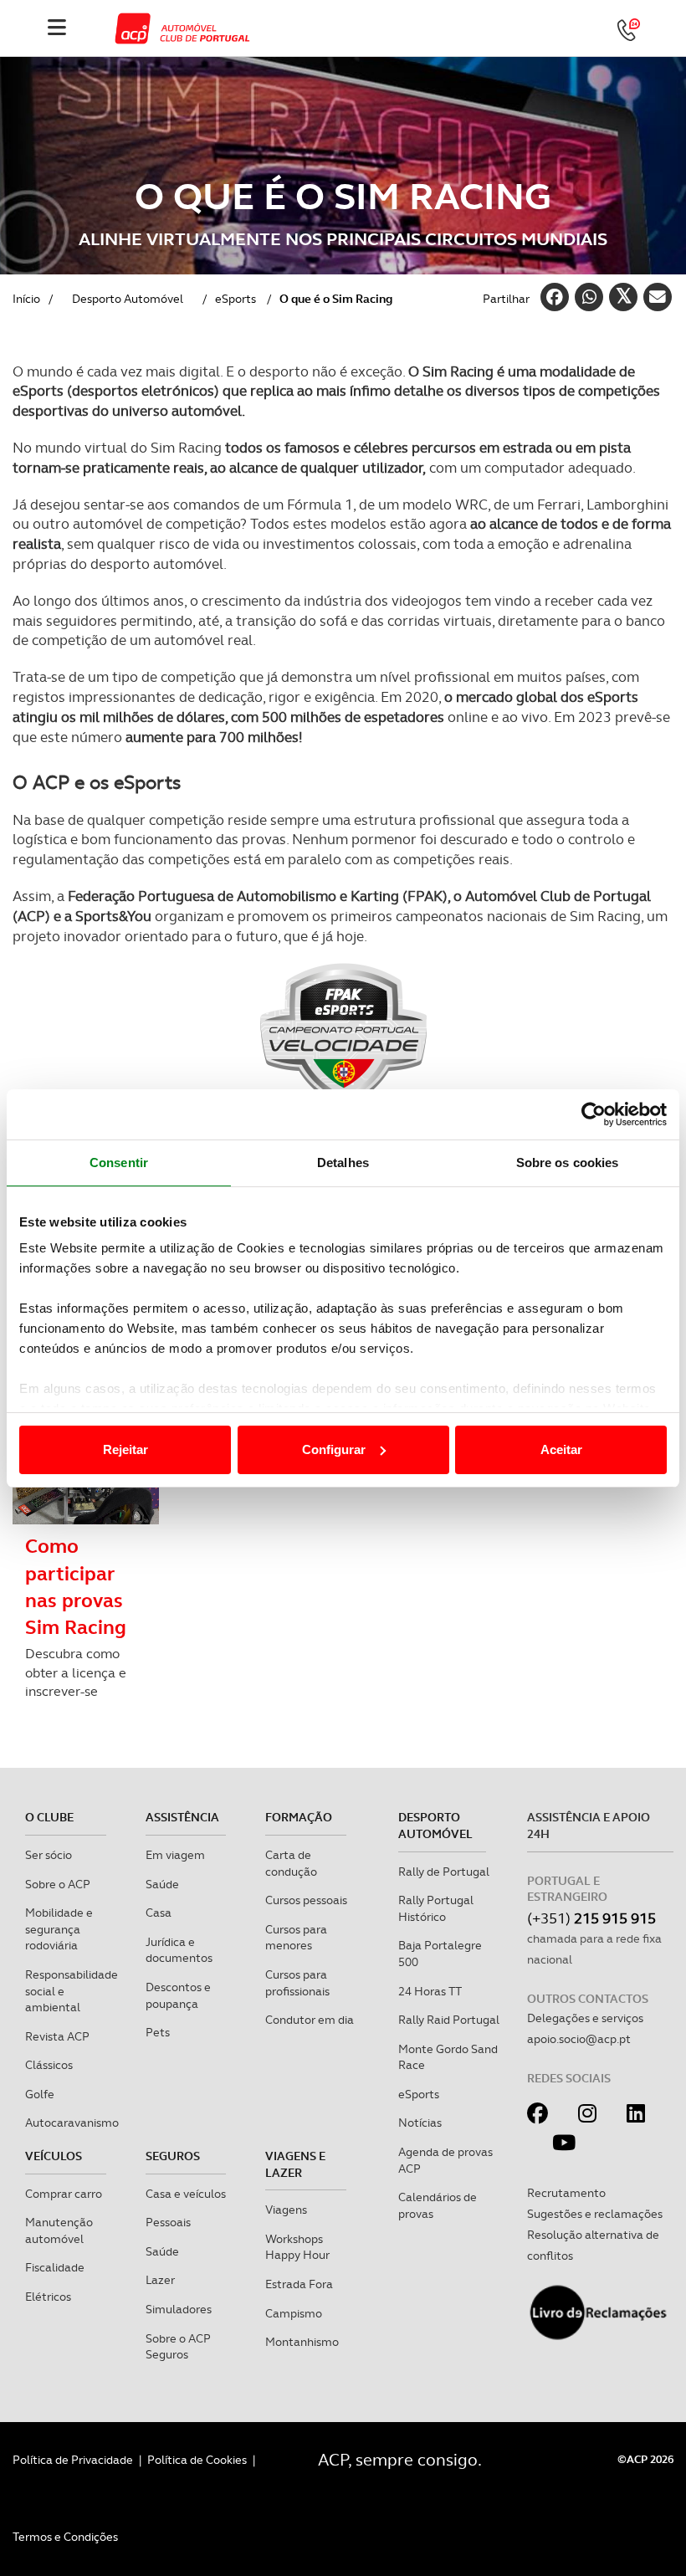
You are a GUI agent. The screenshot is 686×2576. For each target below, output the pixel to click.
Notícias (420, 2123)
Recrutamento (566, 2193)
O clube (49, 1817)
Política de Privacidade (73, 2460)
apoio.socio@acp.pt (579, 2039)
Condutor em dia (310, 2020)
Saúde (162, 1884)
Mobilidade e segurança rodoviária (59, 1929)
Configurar (334, 1449)
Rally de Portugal (444, 1872)
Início (26, 299)
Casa (159, 1913)
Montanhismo (302, 2342)
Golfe (40, 2094)
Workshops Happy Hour (297, 2247)
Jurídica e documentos (179, 1950)
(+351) (591, 1918)
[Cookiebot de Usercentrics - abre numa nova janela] (594, 1114)
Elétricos (48, 2297)
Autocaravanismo (72, 2123)
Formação (299, 1817)
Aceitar (561, 1449)
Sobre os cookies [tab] (568, 1163)
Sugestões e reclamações (595, 2214)
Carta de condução (291, 1863)
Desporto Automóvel (435, 1826)
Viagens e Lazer (295, 2164)
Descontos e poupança (178, 1995)
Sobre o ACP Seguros (178, 2347)
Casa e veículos (186, 2194)
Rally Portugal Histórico (436, 1908)
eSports (235, 299)
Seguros (173, 2156)
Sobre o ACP (58, 1884)
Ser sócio (49, 1855)
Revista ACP (57, 2036)
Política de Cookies (197, 2460)
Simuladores (179, 2309)
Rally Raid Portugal (449, 2020)
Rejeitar (125, 1449)
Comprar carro (64, 2194)
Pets (158, 2032)
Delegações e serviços (585, 2018)
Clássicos (49, 2065)
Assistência (182, 1817)
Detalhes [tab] (343, 1163)
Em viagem (175, 1855)
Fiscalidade (55, 2267)
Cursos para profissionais (297, 1983)
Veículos (54, 2156)
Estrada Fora (299, 2284)
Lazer (160, 2280)
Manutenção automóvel (59, 2230)
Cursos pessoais (306, 1900)
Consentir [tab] (119, 1163)
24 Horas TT (430, 1991)
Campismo (294, 2313)
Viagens (286, 2210)
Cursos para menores (296, 1938)
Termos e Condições (65, 2537)
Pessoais (168, 2222)
